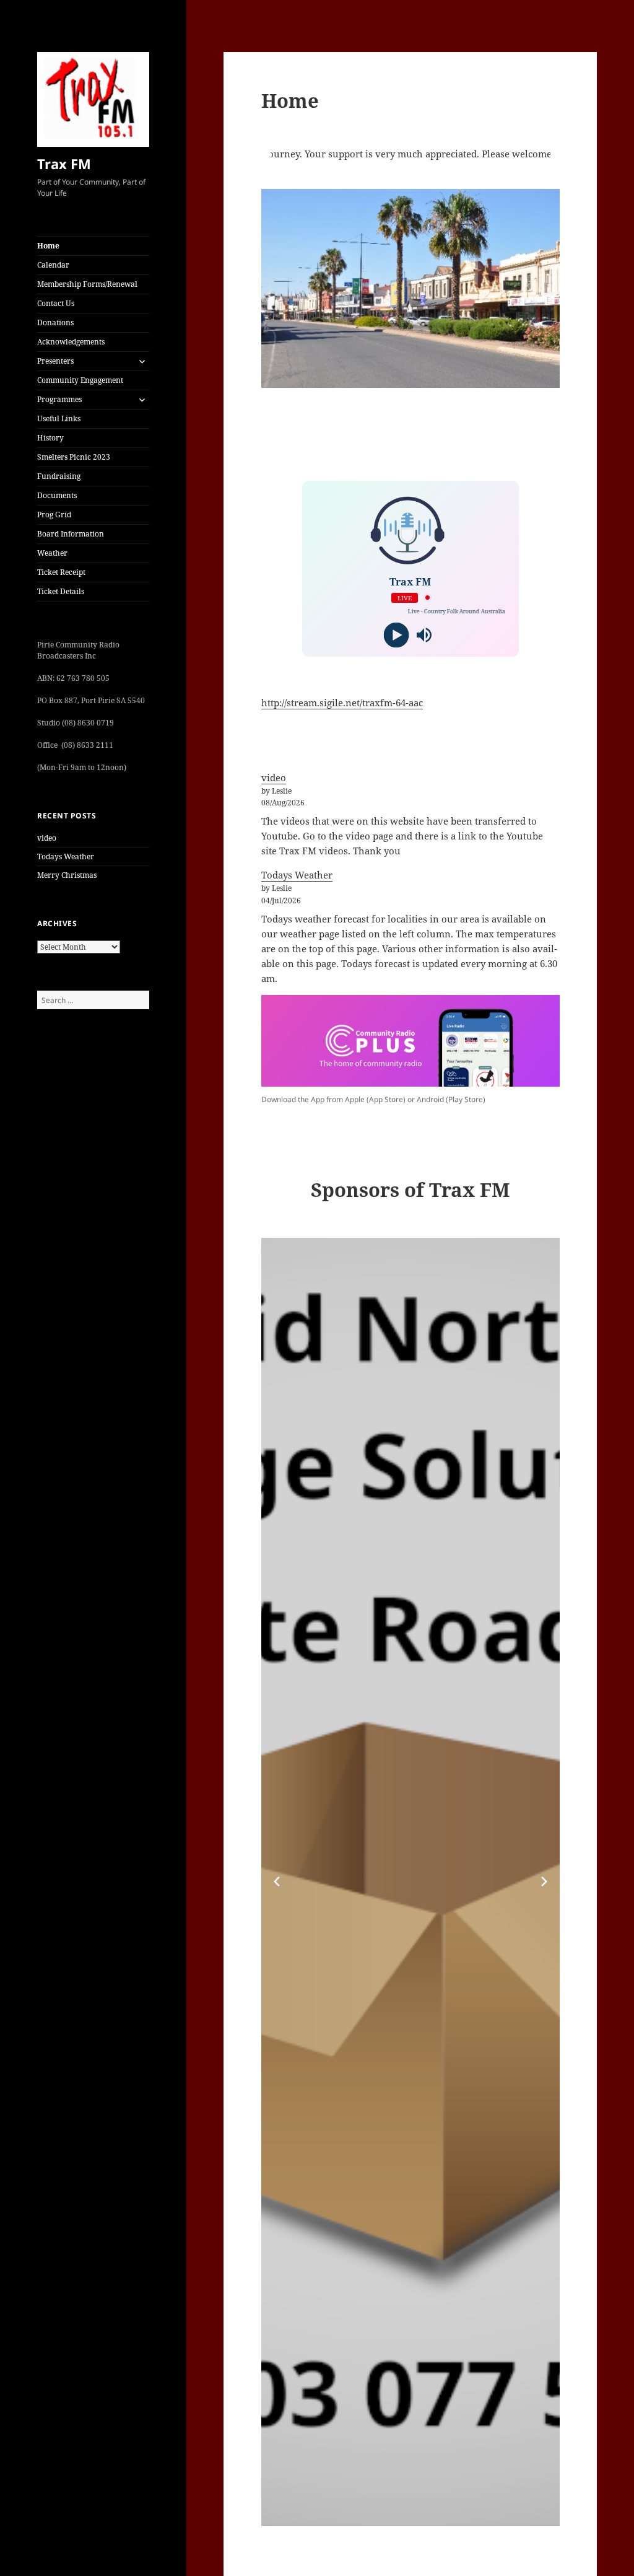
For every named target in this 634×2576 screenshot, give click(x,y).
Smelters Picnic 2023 (74, 457)
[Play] (397, 635)
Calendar (53, 265)
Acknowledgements (71, 342)
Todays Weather (66, 856)
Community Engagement (80, 380)
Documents (57, 495)
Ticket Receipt (61, 572)
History (50, 438)
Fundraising (59, 476)
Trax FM (64, 164)
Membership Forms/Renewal (87, 284)
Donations (55, 322)
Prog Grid (54, 515)
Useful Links (59, 418)
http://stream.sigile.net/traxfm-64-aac (342, 703)
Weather (52, 553)
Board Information (71, 534)
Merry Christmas (67, 875)
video (47, 838)
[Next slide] (544, 1882)
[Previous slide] (277, 1882)
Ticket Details (61, 591)
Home (48, 246)
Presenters (55, 361)
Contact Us (56, 303)
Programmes (59, 399)
